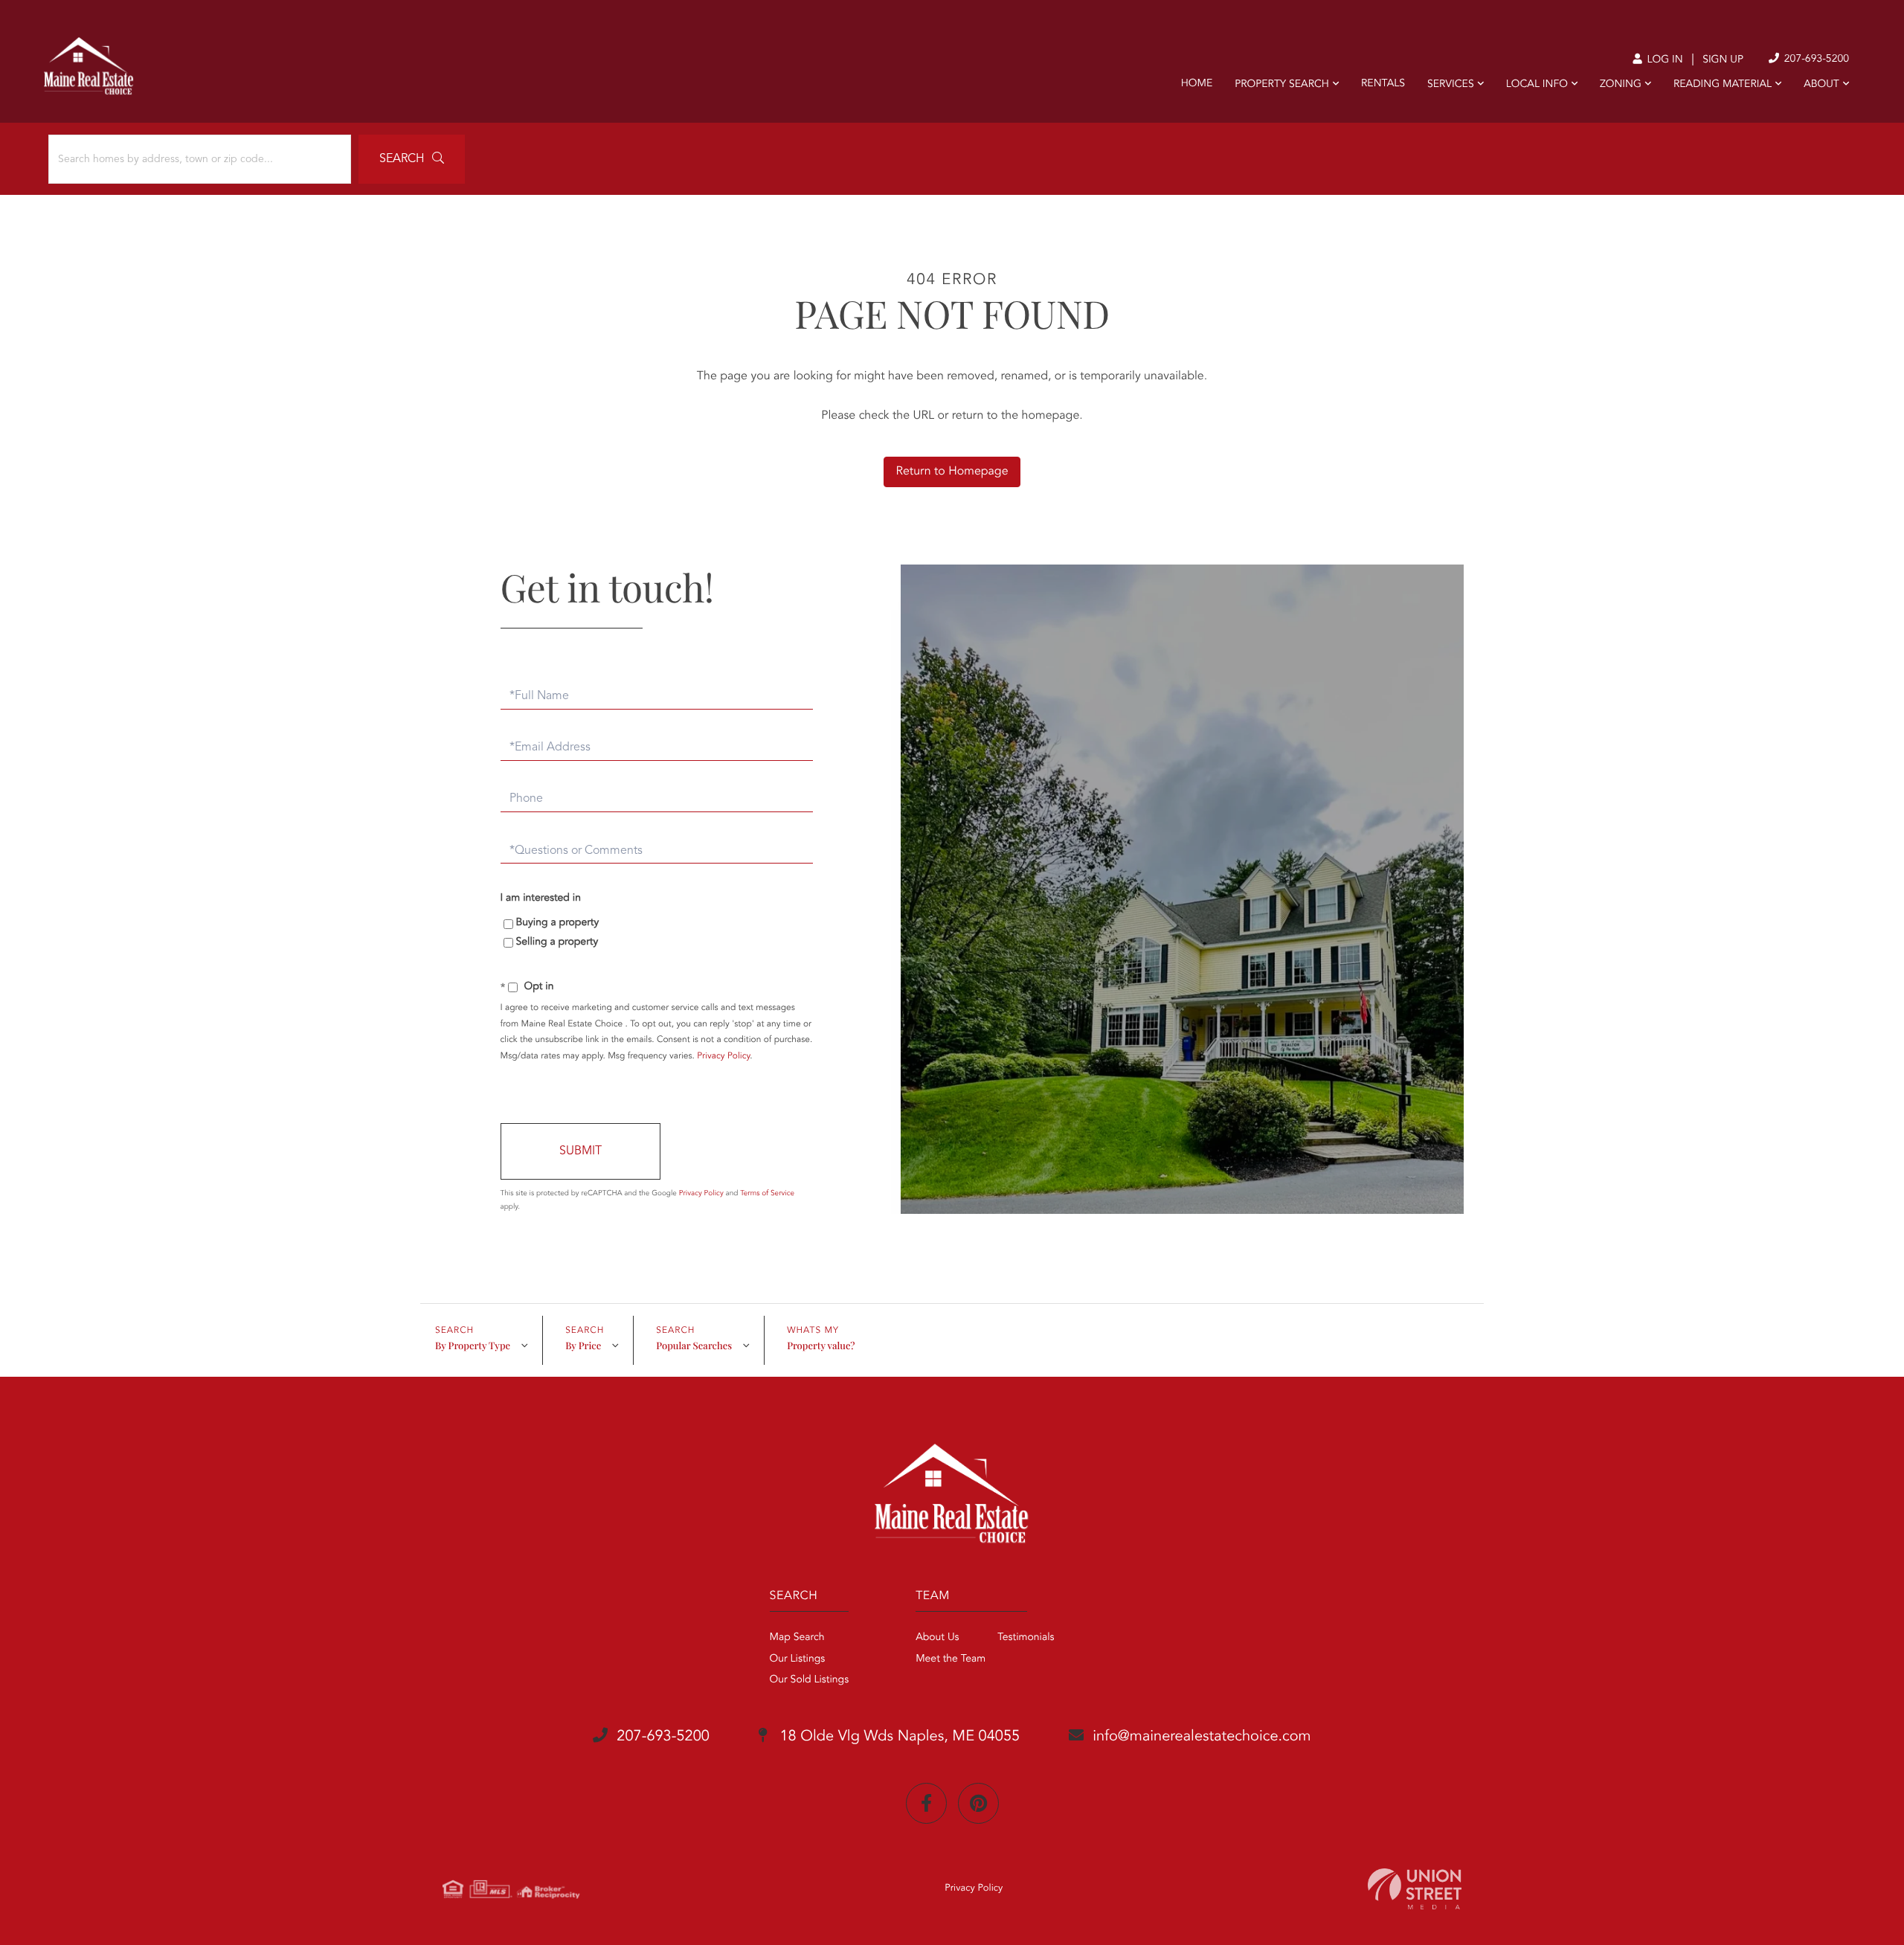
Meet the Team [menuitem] (951, 1659)
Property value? (821, 1346)
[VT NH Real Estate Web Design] (1415, 1889)
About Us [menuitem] (937, 1638)
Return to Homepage (952, 472)
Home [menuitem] (1197, 84)
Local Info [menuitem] (1537, 85)
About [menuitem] (1821, 85)
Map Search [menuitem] (797, 1638)
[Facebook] (926, 1803)
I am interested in (541, 898)
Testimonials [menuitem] (1026, 1638)
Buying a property (558, 923)
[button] (412, 159)
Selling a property (557, 942)
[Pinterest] (978, 1803)
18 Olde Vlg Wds (898, 1737)
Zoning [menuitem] (1621, 85)
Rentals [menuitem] (1383, 84)
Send (580, 1151)
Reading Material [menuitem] (1723, 85)
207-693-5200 (1815, 60)
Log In (1663, 60)
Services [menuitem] (1451, 85)
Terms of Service (767, 1194)
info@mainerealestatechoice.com (1202, 1737)
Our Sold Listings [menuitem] (810, 1680)
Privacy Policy (723, 1056)
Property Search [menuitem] (1282, 85)
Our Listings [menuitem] (798, 1659)
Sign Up (1723, 60)
